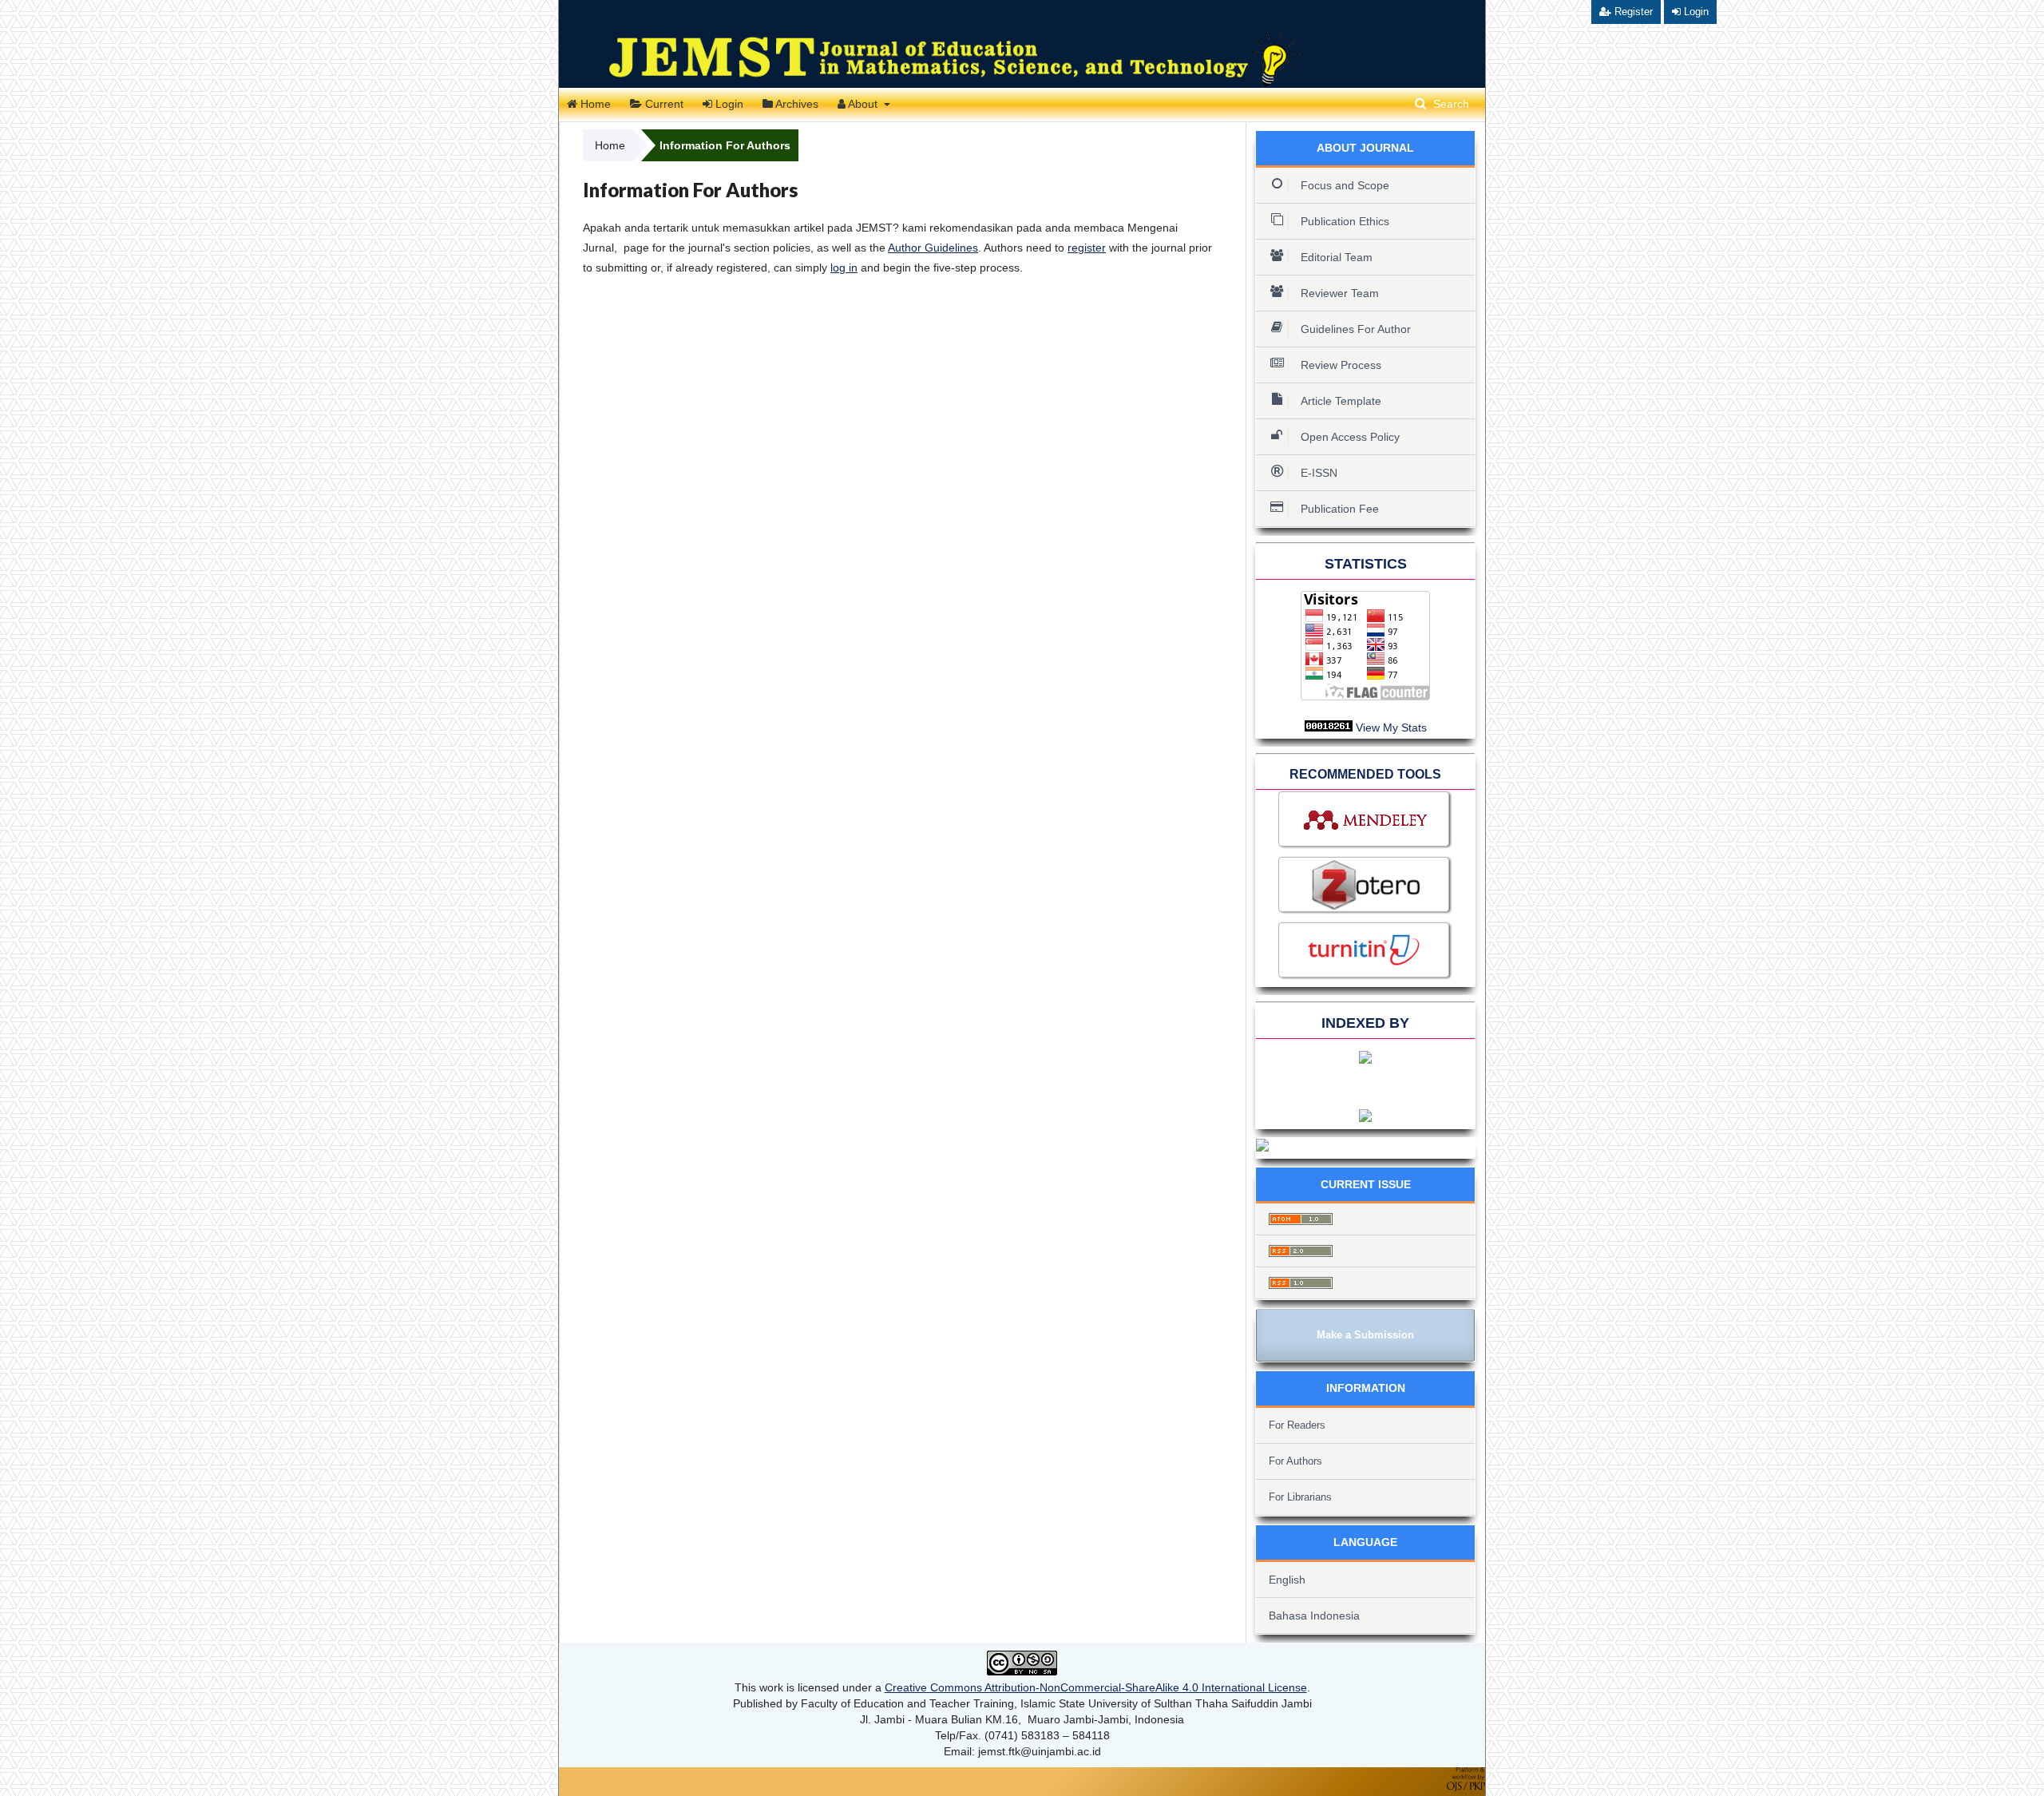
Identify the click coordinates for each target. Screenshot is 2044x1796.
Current (663, 104)
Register (1632, 12)
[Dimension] (1365, 1118)
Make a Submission (1365, 1335)
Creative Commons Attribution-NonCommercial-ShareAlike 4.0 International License (1096, 1687)
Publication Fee (1340, 509)
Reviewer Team (1341, 293)
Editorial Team (1337, 257)
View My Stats (1391, 728)
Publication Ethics (1345, 221)
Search (1450, 104)
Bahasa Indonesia (1314, 1616)
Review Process (1341, 365)
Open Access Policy (1350, 437)
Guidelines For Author (1356, 329)
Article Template (1341, 401)
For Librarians (1300, 1497)
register (1087, 248)
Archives (796, 104)
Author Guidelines (933, 248)
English (1287, 1580)
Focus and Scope (1345, 185)
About (863, 104)
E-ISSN (1319, 473)
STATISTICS (1366, 564)
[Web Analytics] (1329, 728)
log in (844, 268)
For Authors (1295, 1461)
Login (728, 104)
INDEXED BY (1365, 1023)
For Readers (1297, 1425)
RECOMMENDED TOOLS (1365, 774)
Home (594, 104)
